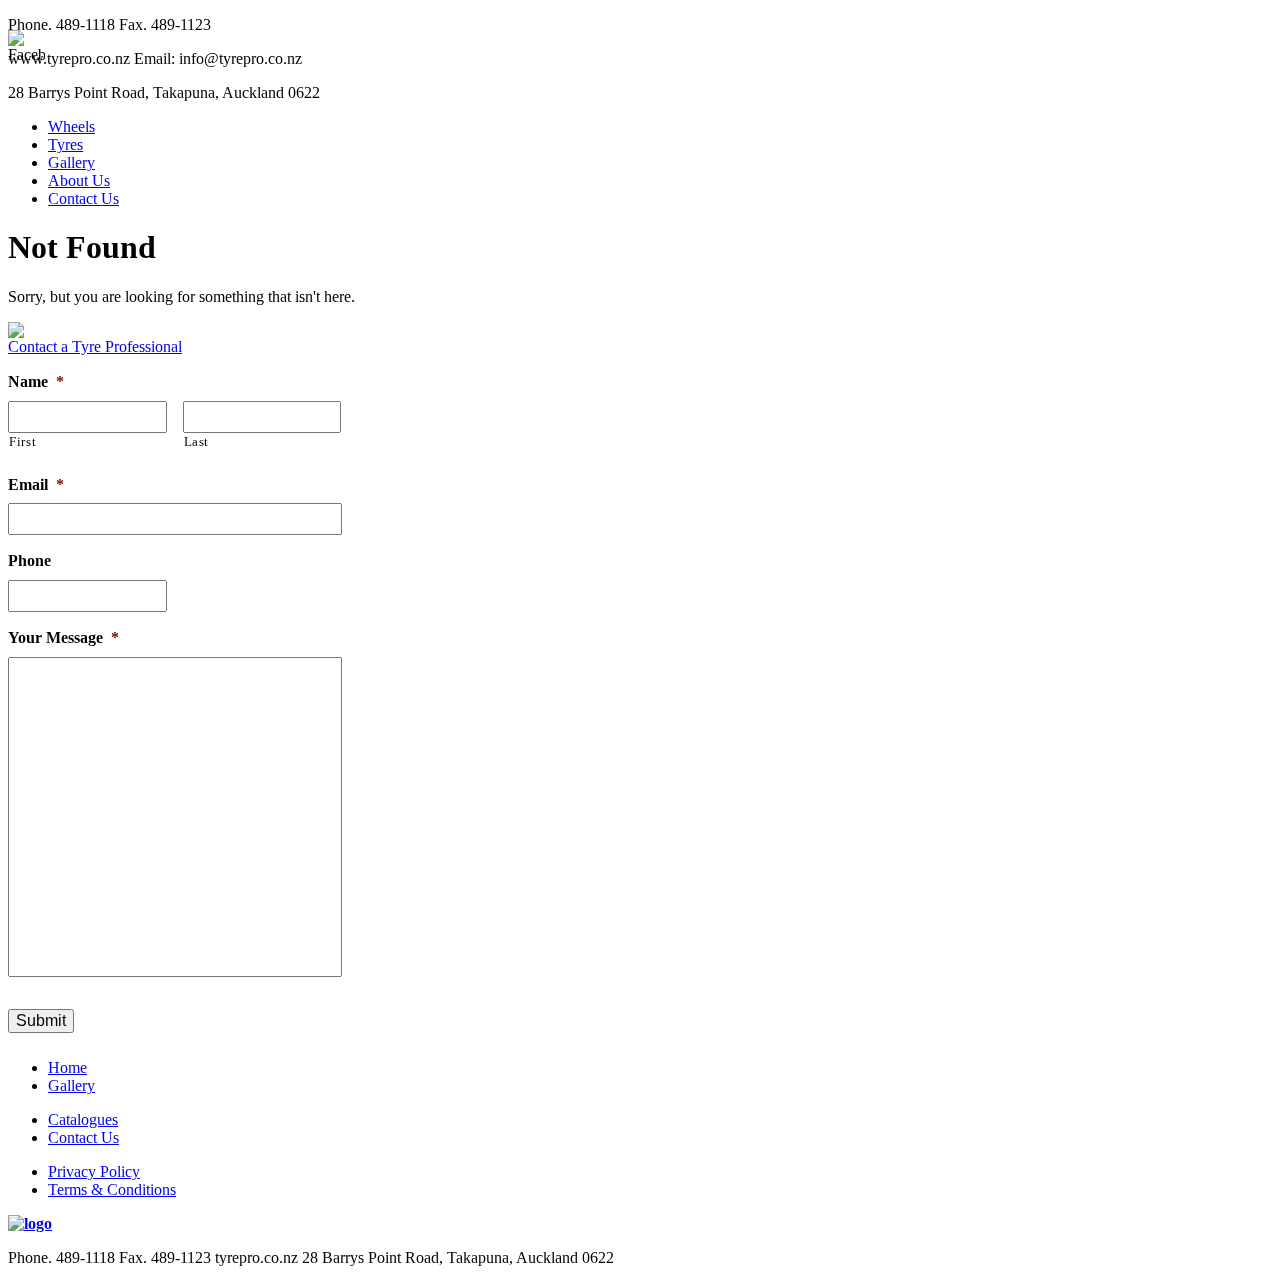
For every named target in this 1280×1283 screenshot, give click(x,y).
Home (67, 1067)
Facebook (1253, 574)
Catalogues (83, 1119)
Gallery (71, 162)
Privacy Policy (94, 1171)
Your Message (63, 637)
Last (197, 441)
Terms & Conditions (112, 1189)
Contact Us (83, 198)
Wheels (71, 126)
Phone (29, 560)
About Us (79, 180)
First (22, 441)
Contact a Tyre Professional (95, 346)
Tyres (65, 144)
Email (36, 484)
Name (36, 381)
